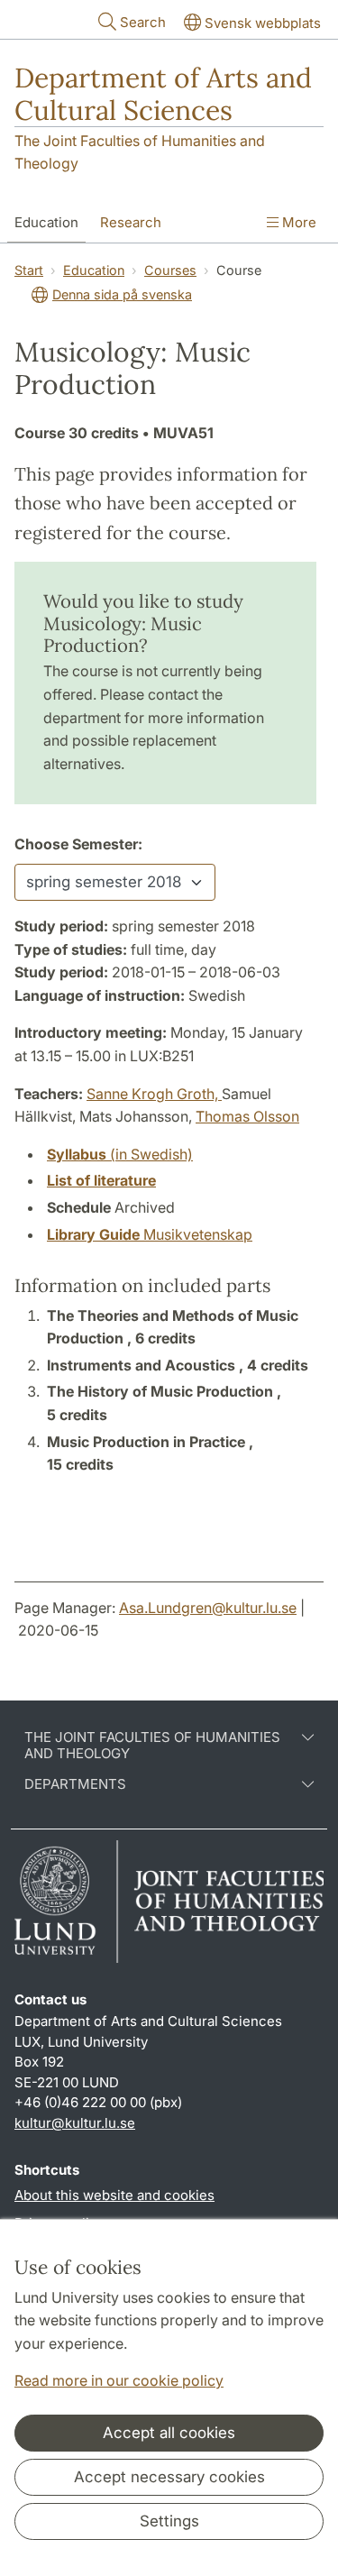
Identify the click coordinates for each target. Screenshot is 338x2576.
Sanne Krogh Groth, (154, 1094)
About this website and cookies (114, 2195)
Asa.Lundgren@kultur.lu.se (208, 1608)
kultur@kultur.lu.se (75, 2123)
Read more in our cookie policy (119, 2380)
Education (46, 222)
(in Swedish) (120, 1154)
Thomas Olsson (247, 1116)
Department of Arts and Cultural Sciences (163, 94)
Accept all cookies (169, 2433)
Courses (170, 270)
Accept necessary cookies (169, 2477)
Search (143, 22)
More (297, 222)
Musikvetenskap (150, 1234)
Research (131, 222)
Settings (169, 2521)
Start (29, 270)
